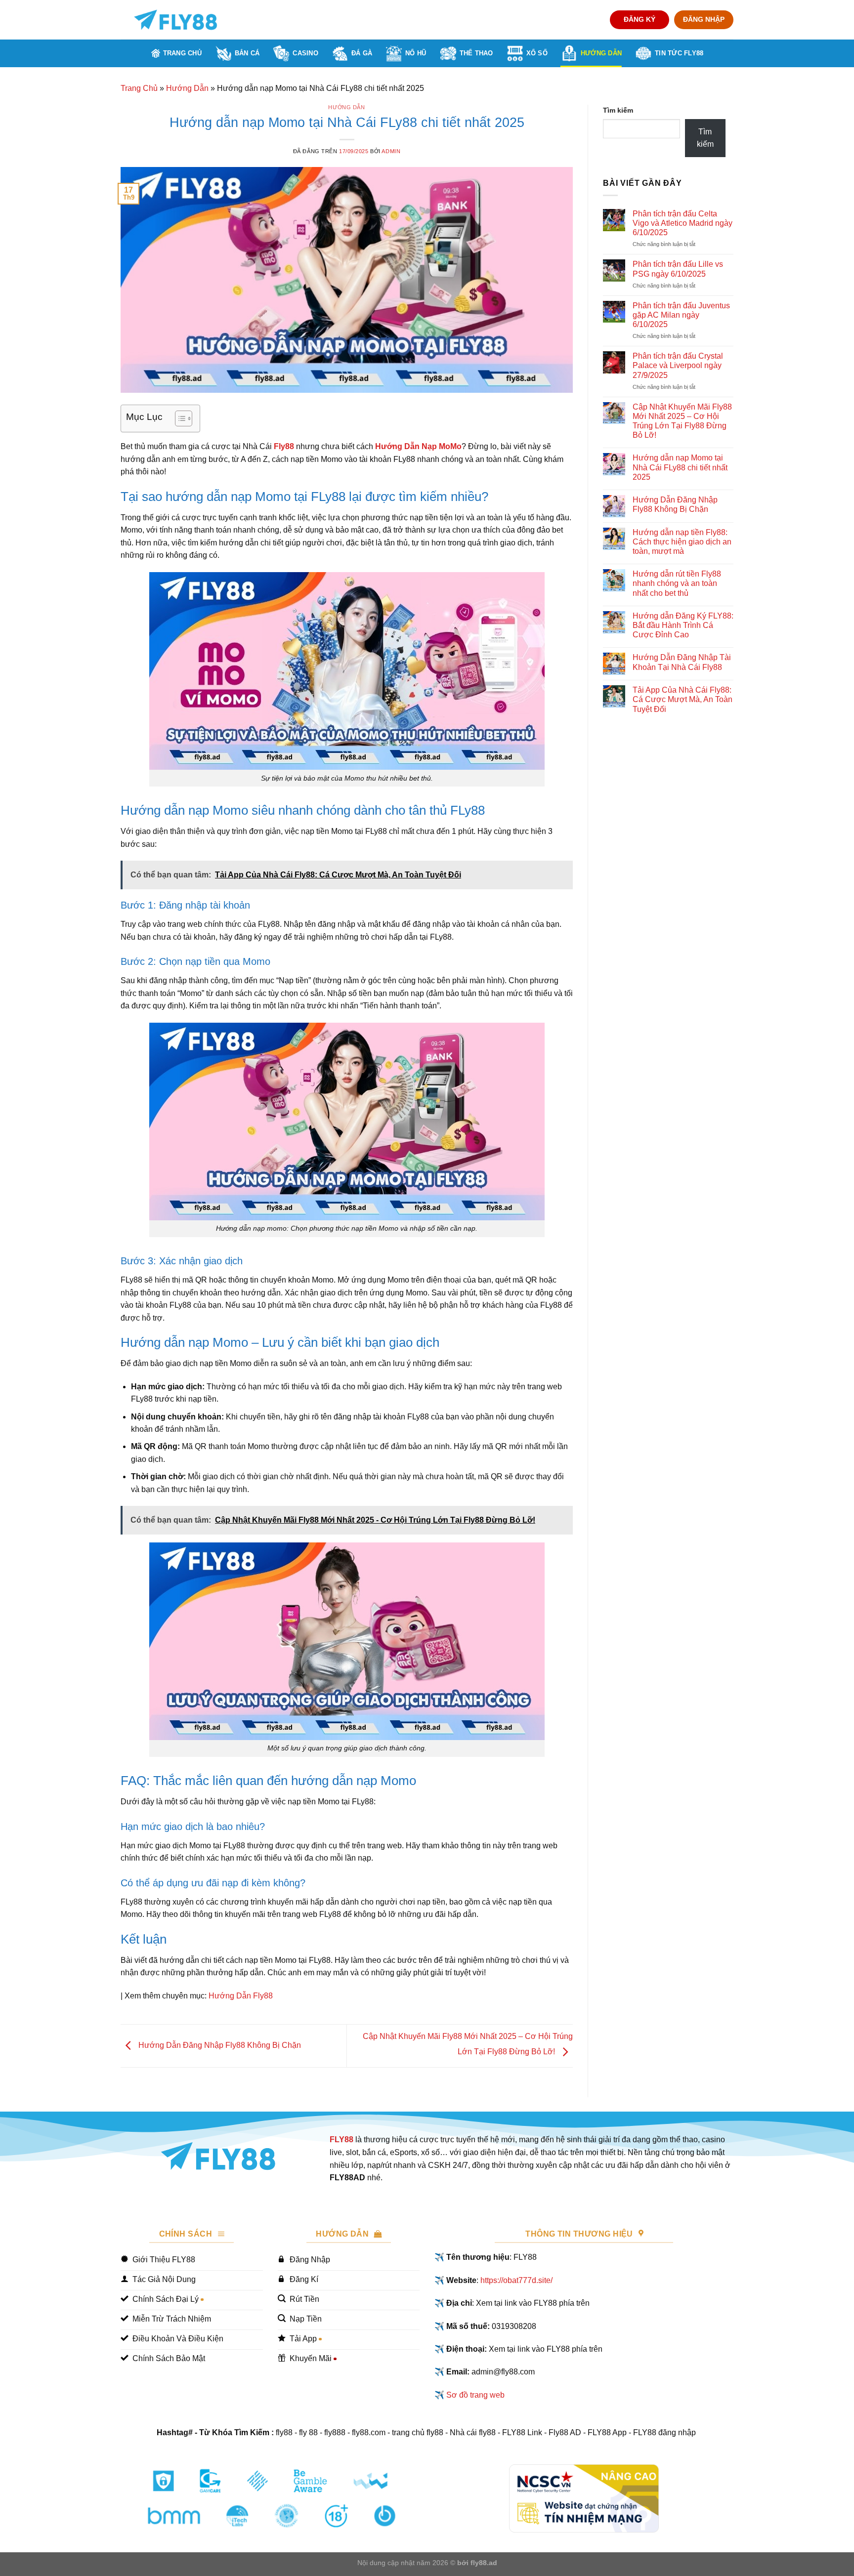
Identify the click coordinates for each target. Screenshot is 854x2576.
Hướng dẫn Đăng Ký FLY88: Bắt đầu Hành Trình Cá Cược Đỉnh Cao (683, 625)
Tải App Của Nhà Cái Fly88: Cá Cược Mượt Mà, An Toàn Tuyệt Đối (683, 699)
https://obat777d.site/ (516, 2280)
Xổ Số (537, 53)
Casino (305, 53)
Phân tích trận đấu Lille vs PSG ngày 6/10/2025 (678, 269)
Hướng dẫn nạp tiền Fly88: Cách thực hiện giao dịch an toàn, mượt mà (682, 542)
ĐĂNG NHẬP (704, 20)
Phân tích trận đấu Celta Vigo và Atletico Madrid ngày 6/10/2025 (683, 223)
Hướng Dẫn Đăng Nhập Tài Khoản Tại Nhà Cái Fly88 (682, 662)
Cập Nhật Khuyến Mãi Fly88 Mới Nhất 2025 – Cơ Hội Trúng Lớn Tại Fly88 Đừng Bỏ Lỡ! (682, 421)
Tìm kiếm (618, 110)
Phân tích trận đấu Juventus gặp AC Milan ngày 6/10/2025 (681, 315)
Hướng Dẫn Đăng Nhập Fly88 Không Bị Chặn (219, 2046)
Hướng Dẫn (601, 53)
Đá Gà (362, 53)
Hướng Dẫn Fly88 (241, 1996)
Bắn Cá (247, 53)
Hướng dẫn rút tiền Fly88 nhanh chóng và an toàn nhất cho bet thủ (677, 583)
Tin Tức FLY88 (679, 53)
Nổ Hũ (416, 53)
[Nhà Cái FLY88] (175, 20)
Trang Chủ (182, 53)
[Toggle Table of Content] (179, 418)
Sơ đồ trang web (475, 2395)
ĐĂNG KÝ (640, 20)
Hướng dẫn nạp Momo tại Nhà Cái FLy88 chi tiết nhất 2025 (680, 467)
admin (391, 151)
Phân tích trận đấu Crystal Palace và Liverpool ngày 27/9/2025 (678, 365)
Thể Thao (476, 53)
